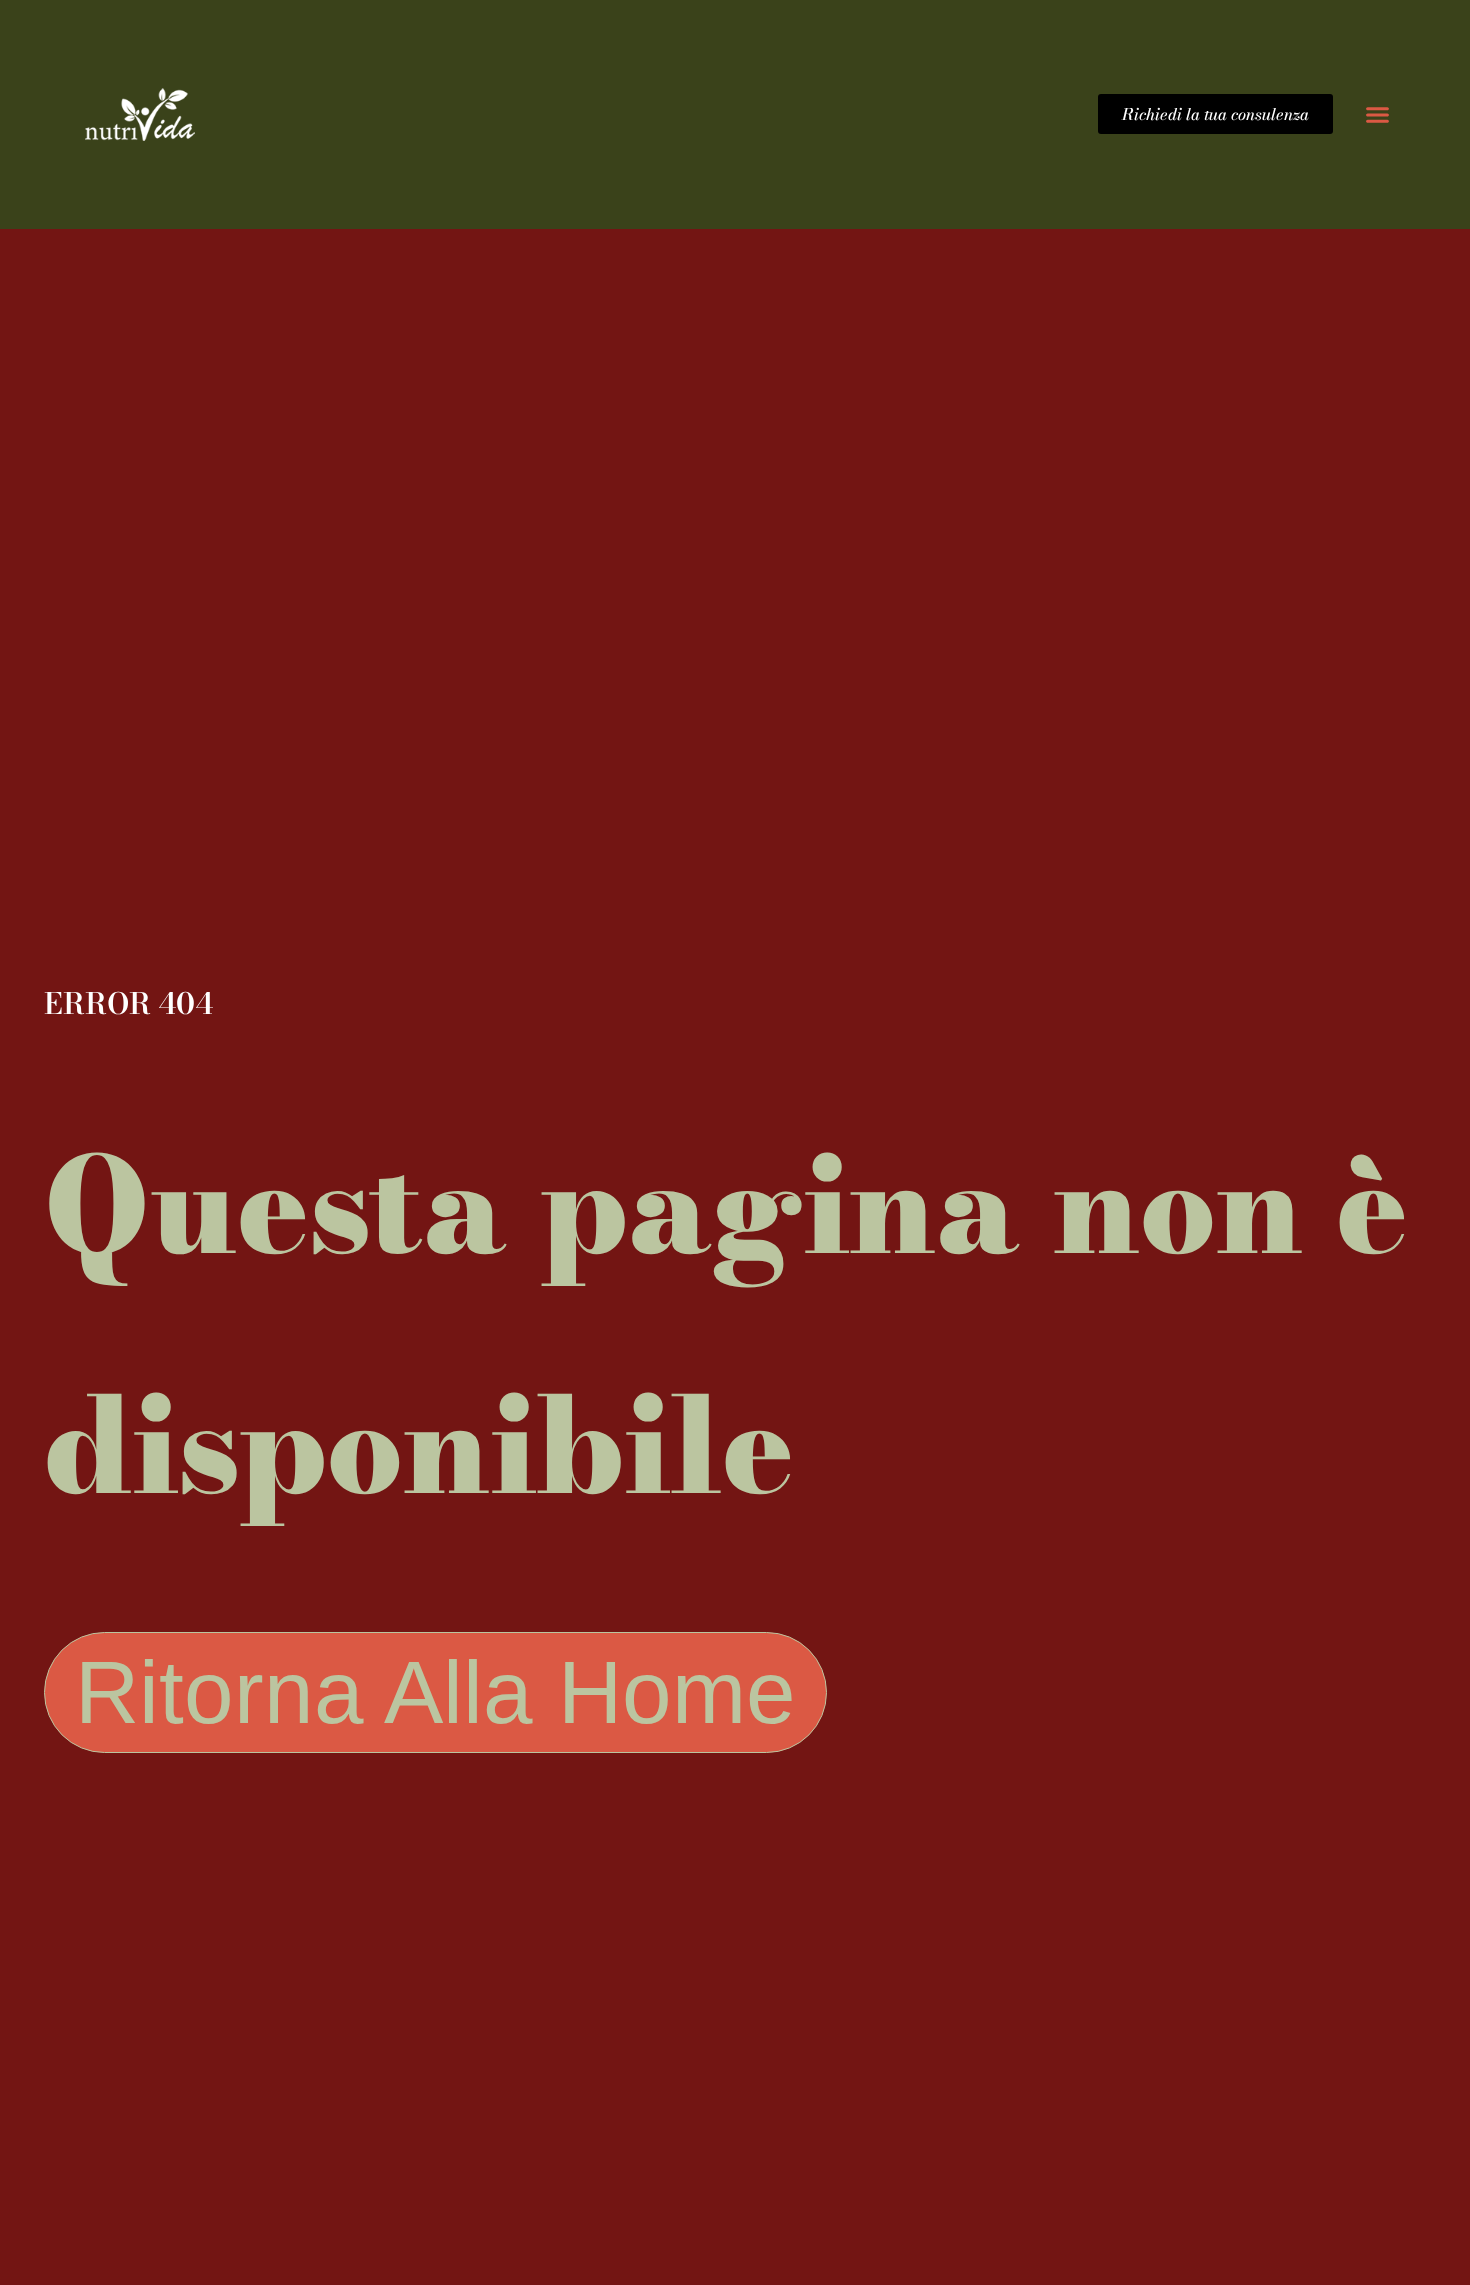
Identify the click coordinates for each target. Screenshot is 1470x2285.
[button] (1378, 114)
